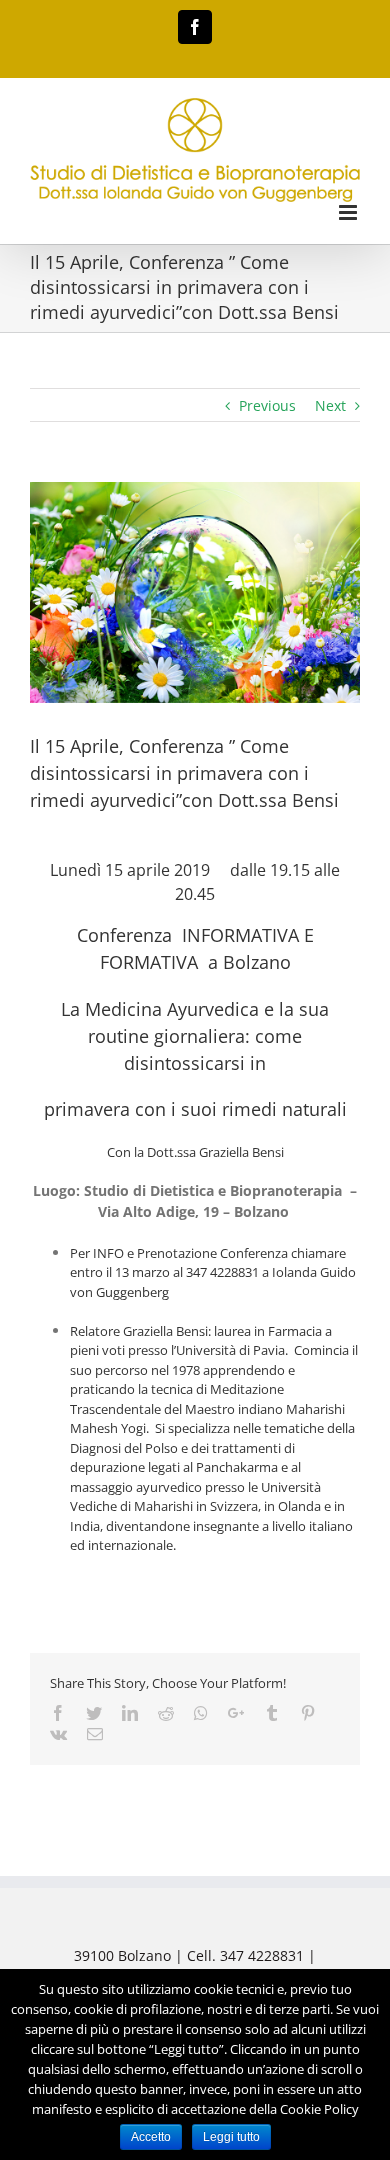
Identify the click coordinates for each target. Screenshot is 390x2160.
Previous (267, 405)
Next (330, 405)
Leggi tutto (231, 2137)
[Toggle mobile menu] (349, 212)
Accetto (151, 2137)
